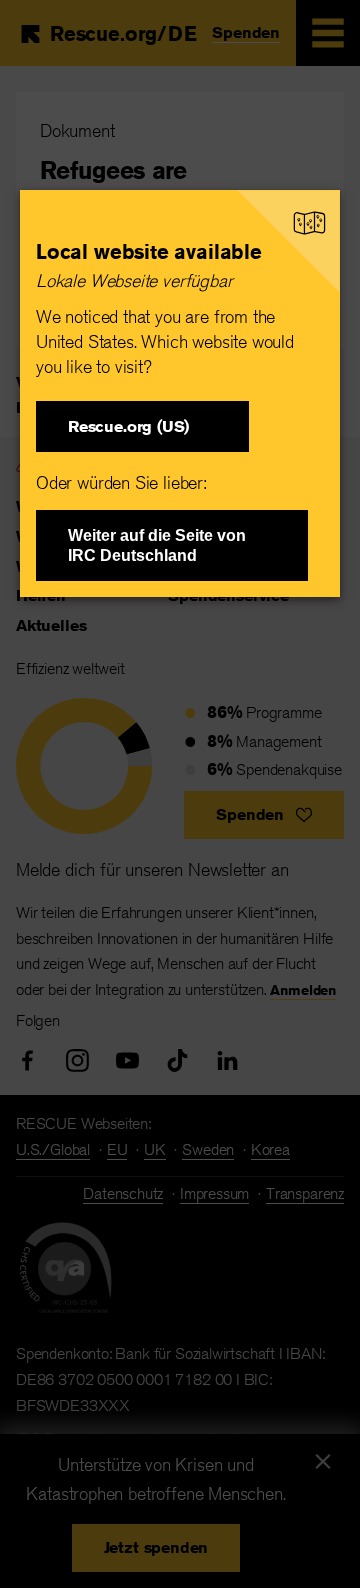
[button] (142, 426)
